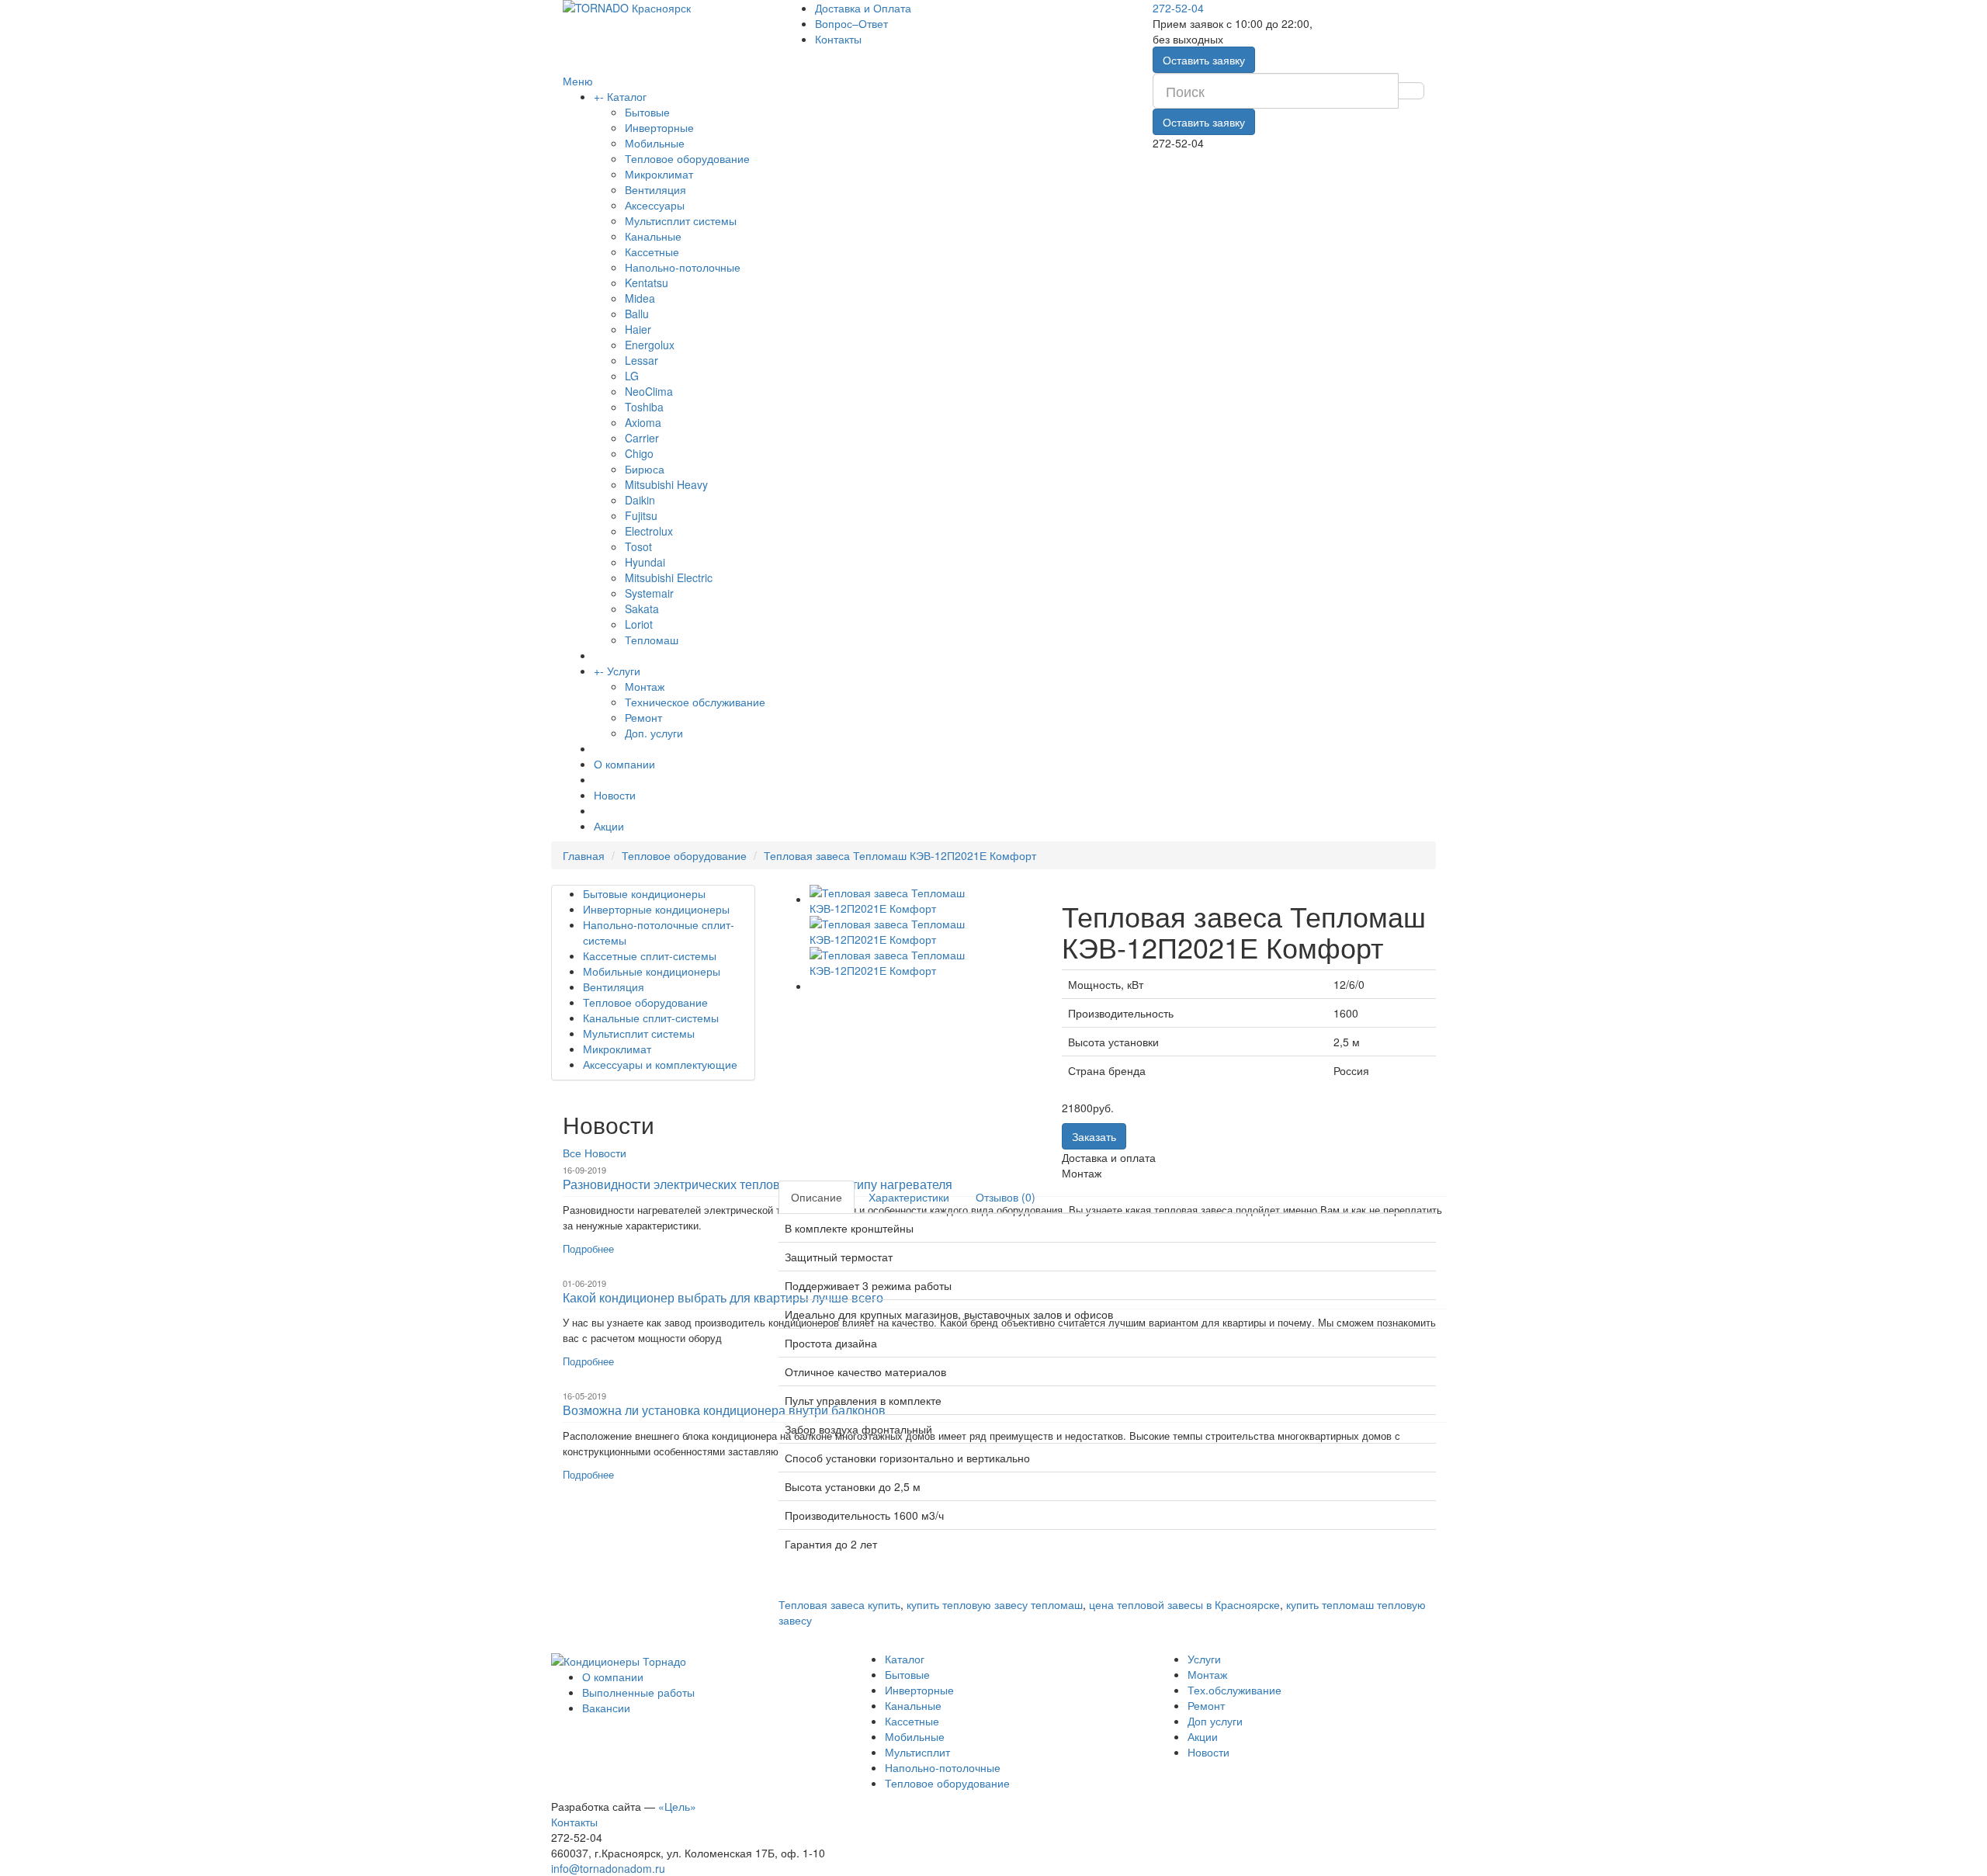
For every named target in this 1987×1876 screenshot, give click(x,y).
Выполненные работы (638, 1692)
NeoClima (649, 391)
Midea (640, 298)
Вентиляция (655, 189)
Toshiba (644, 407)
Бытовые (647, 112)
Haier (638, 329)
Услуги (624, 671)
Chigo (639, 453)
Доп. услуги (654, 733)
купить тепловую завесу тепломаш (995, 1604)
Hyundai (645, 562)
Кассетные (652, 251)
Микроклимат (659, 174)
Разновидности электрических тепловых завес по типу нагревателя (758, 1184)
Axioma (643, 422)
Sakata (642, 609)
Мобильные (655, 143)
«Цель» (677, 1806)
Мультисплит (917, 1752)
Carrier (642, 438)
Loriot (639, 624)
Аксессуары (655, 205)
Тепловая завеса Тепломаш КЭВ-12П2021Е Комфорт (900, 855)
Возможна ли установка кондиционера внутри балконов (724, 1410)
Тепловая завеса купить (839, 1604)
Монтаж (645, 686)
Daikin (640, 500)
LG (632, 376)
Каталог (627, 96)
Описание (817, 1197)
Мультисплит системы (681, 220)
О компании (624, 764)
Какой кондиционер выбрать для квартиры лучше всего (723, 1297)
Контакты (838, 39)
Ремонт (643, 717)
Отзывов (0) (1006, 1197)
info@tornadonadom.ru (608, 1868)
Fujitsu (641, 515)
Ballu (637, 314)
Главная (584, 855)
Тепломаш (652, 640)
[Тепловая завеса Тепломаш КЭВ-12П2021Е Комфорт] (924, 899)
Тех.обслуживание (1235, 1690)
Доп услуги (1215, 1721)
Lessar (642, 360)
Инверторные (659, 127)
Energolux (650, 345)
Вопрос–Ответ (851, 23)
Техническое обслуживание (695, 702)
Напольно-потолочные (683, 267)
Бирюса (645, 469)
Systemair (649, 593)
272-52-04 (1178, 8)
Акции (609, 826)
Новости (615, 795)
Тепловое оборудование (687, 158)
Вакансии (606, 1708)
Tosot (638, 546)
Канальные (653, 236)
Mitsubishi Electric (669, 577)
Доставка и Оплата (863, 8)
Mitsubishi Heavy (666, 484)
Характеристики (909, 1197)
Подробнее (588, 1248)
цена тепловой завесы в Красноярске (1184, 1604)
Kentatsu (647, 283)
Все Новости (595, 1153)
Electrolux (649, 531)
